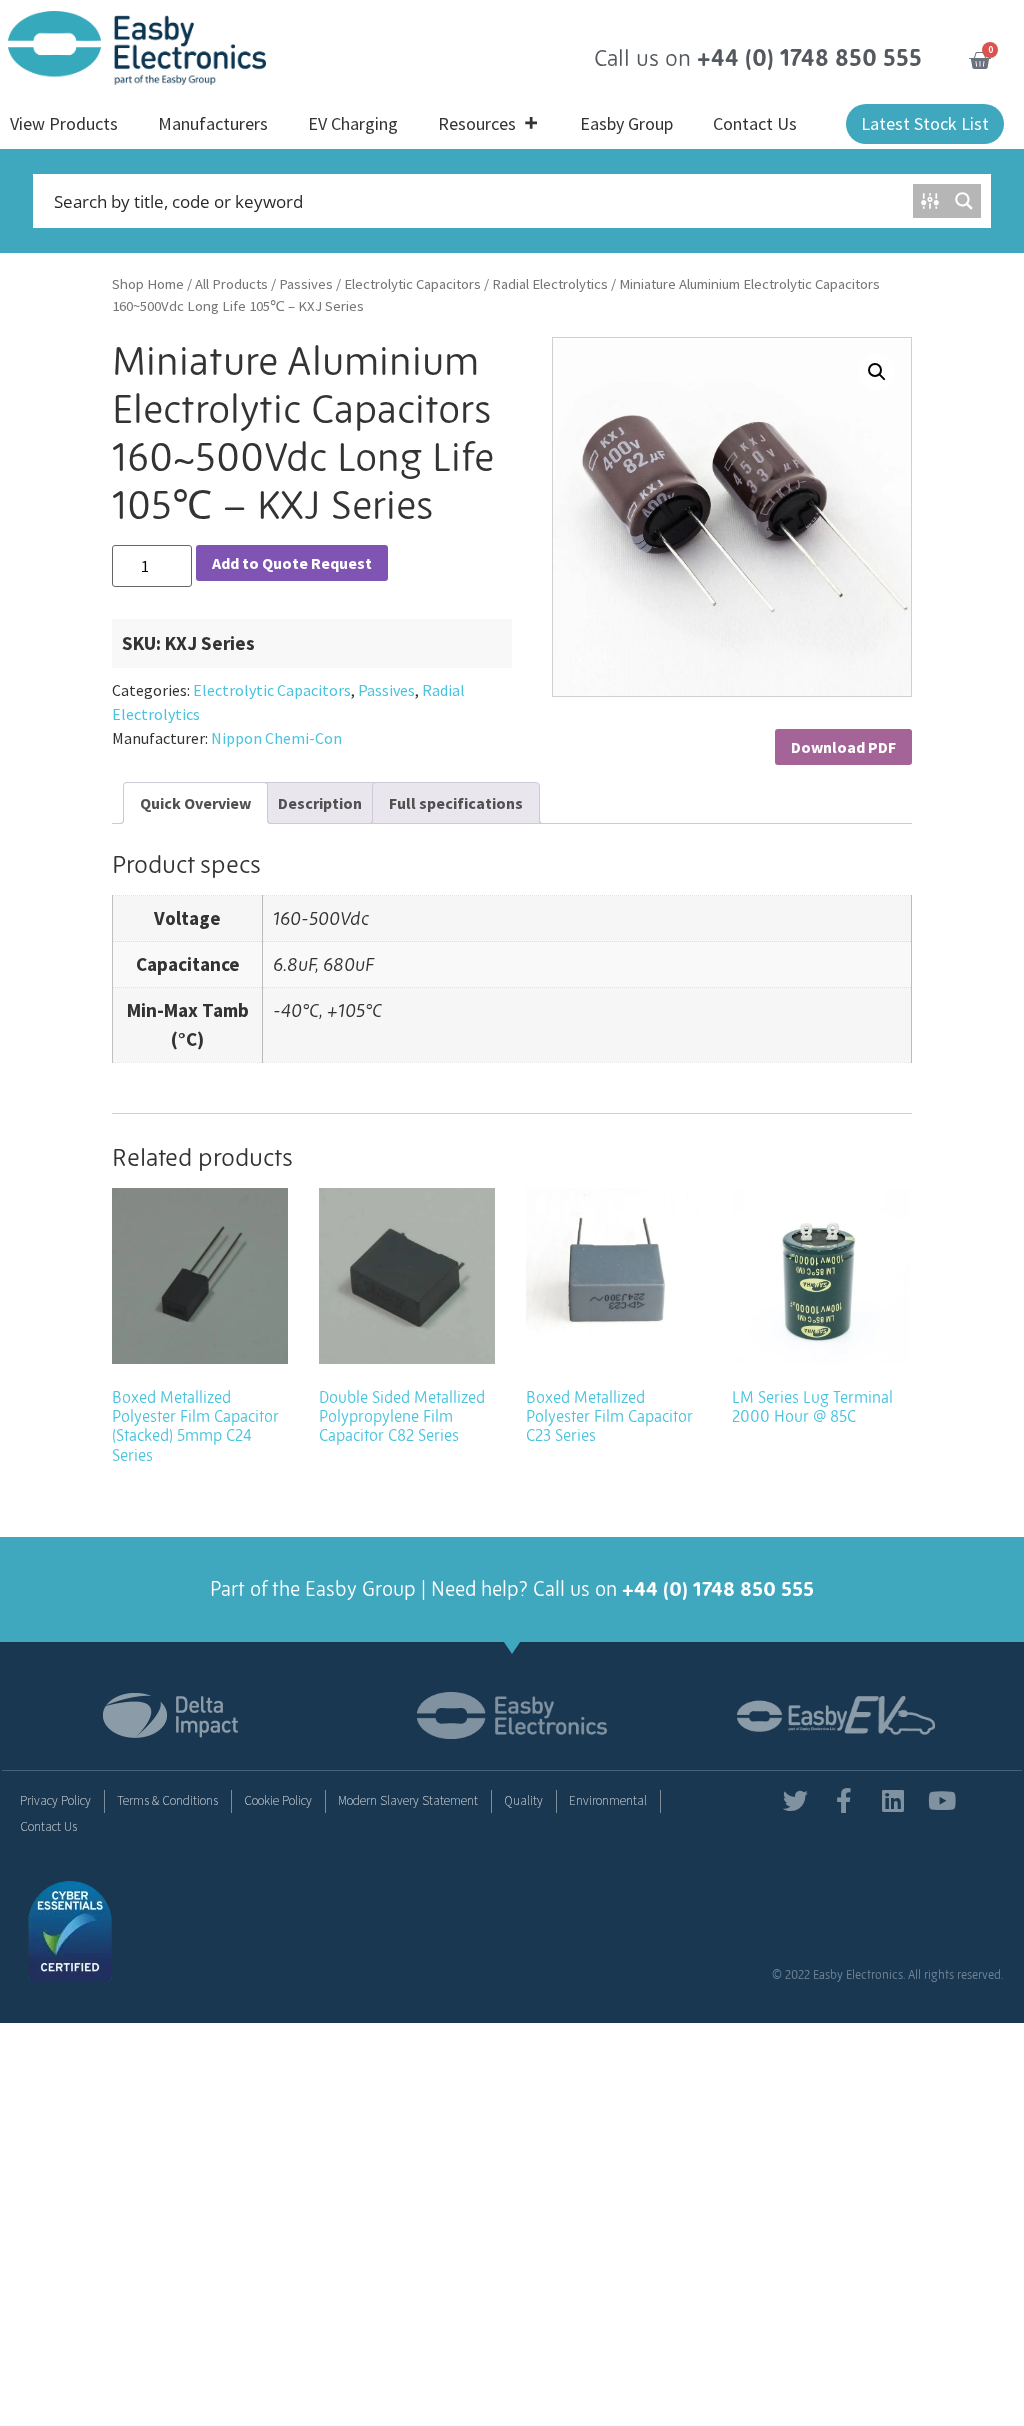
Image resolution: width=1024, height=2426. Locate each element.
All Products (231, 284)
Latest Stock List (925, 123)
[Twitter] (795, 1800)
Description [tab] (320, 803)
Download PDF (843, 747)
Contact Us (755, 123)
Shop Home (148, 284)
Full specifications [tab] (456, 803)
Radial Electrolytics (550, 284)
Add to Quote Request (292, 563)
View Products (64, 123)
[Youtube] (942, 1800)
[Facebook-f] (844, 1800)
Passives (306, 284)
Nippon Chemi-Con (276, 738)
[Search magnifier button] (964, 201)
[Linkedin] (893, 1800)
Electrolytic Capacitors (412, 284)
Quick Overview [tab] (195, 803)
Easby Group (626, 123)
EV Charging (353, 123)
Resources (477, 123)
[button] (877, 372)
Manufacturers (213, 123)
